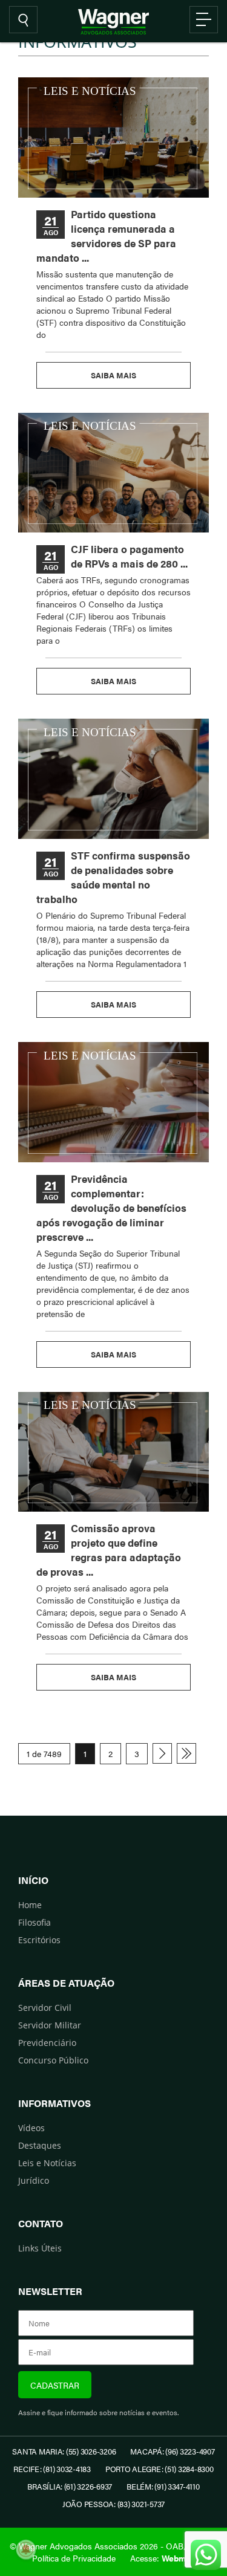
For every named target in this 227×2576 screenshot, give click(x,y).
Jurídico (34, 2180)
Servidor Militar (50, 2025)
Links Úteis (40, 2248)
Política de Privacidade (74, 2558)
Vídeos (31, 2128)
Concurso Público (53, 2060)
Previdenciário (47, 2043)
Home (30, 1905)
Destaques (40, 2145)
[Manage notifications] (26, 2549)
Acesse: (163, 2558)
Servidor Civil (45, 2008)
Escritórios (39, 1940)
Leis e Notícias (47, 2163)
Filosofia (35, 1922)
